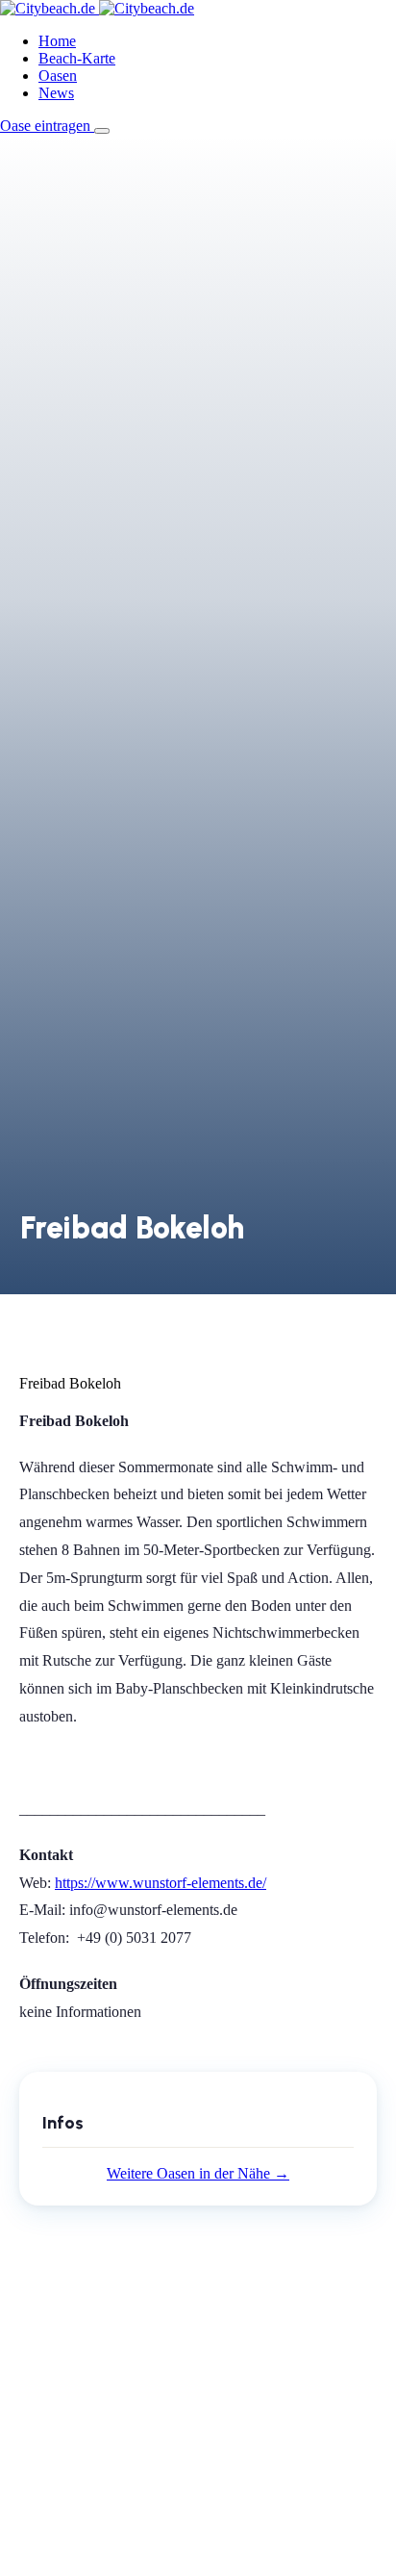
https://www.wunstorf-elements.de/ (161, 1883)
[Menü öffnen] (102, 131)
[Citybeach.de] (97, 8)
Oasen (58, 76)
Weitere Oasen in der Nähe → (198, 2173)
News (56, 93)
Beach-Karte (77, 58)
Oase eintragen (47, 126)
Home (57, 41)
